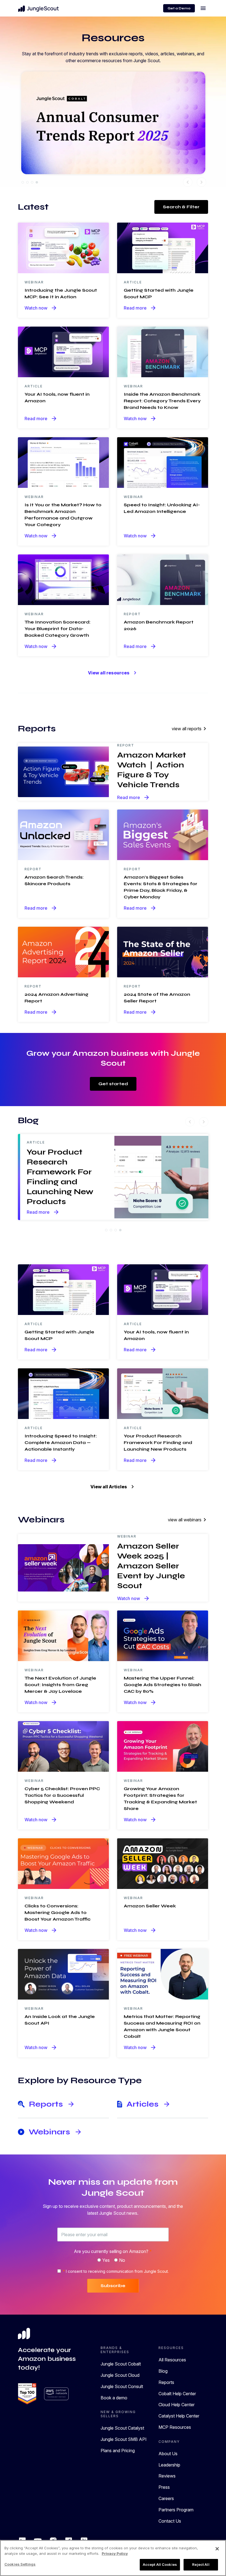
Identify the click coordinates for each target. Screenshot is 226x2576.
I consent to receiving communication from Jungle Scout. (116, 2271)
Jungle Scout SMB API (124, 2439)
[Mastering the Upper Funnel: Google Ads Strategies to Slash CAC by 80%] (163, 1635)
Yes (106, 2260)
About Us (168, 2454)
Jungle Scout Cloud (120, 2375)
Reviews (167, 2476)
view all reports (190, 729)
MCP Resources (175, 2427)
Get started (113, 1084)
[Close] (217, 2549)
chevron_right (201, 182)
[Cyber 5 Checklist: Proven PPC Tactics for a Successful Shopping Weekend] (63, 1746)
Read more (140, 308)
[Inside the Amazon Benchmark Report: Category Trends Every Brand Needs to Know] (163, 351)
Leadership (169, 2465)
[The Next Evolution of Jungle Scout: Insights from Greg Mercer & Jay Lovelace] (63, 1635)
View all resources (113, 673)
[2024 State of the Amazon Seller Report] (163, 951)
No (122, 2260)
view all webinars (188, 1520)
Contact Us (170, 2521)
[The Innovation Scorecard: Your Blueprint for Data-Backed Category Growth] (63, 579)
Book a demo (114, 2398)
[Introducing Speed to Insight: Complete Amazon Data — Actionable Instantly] (63, 1393)
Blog (163, 2371)
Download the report (68, 142)
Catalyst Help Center (179, 2416)
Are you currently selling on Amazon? (113, 2251)
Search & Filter (181, 207)
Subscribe (113, 2286)
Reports (166, 2382)
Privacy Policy (115, 2553)
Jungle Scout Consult (122, 2386)
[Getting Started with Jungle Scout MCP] (163, 247)
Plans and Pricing (118, 2451)
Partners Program (176, 2510)
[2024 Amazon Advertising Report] (63, 951)
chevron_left (188, 182)
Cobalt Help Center (177, 2394)
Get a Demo (179, 8)
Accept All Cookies (160, 2564)
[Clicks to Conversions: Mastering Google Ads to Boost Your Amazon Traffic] (63, 1863)
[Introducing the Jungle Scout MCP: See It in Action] (63, 247)
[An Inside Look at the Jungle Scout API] (63, 1974)
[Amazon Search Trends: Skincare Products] (63, 834)
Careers (166, 2498)
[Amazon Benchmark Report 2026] (163, 579)
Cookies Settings (20, 2564)
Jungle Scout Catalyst (122, 2428)
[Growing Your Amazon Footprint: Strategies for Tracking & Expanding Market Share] (163, 1746)
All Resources (172, 2360)
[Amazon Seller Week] (163, 1863)
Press (164, 2487)
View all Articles (113, 1487)
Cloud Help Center (177, 2405)
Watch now (41, 308)
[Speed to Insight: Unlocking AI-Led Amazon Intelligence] (163, 462)
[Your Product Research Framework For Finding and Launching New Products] (163, 1393)
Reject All (201, 2564)
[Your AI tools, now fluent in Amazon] (63, 351)
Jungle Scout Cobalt (121, 2364)
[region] (113, 2558)
